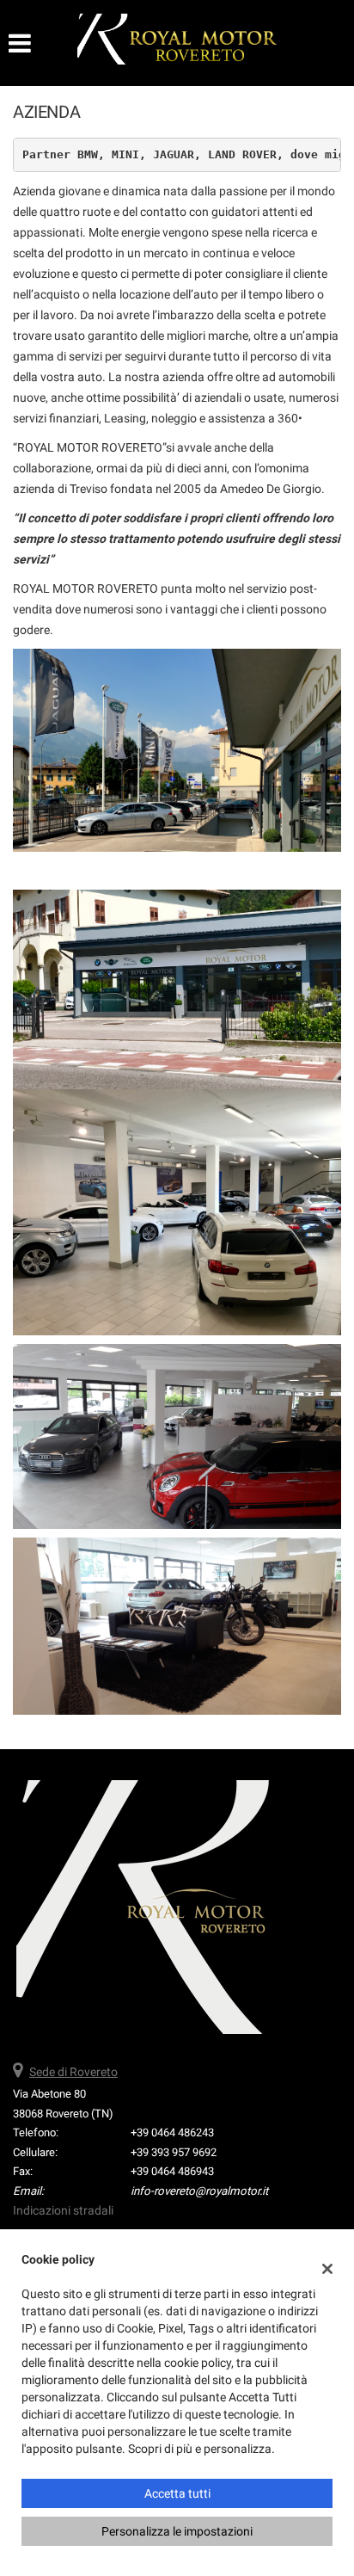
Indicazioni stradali (63, 2210)
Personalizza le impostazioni (177, 2531)
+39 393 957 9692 (174, 2152)
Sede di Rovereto (73, 2072)
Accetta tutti (177, 2493)
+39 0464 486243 (172, 2132)
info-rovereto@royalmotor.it (199, 2191)
